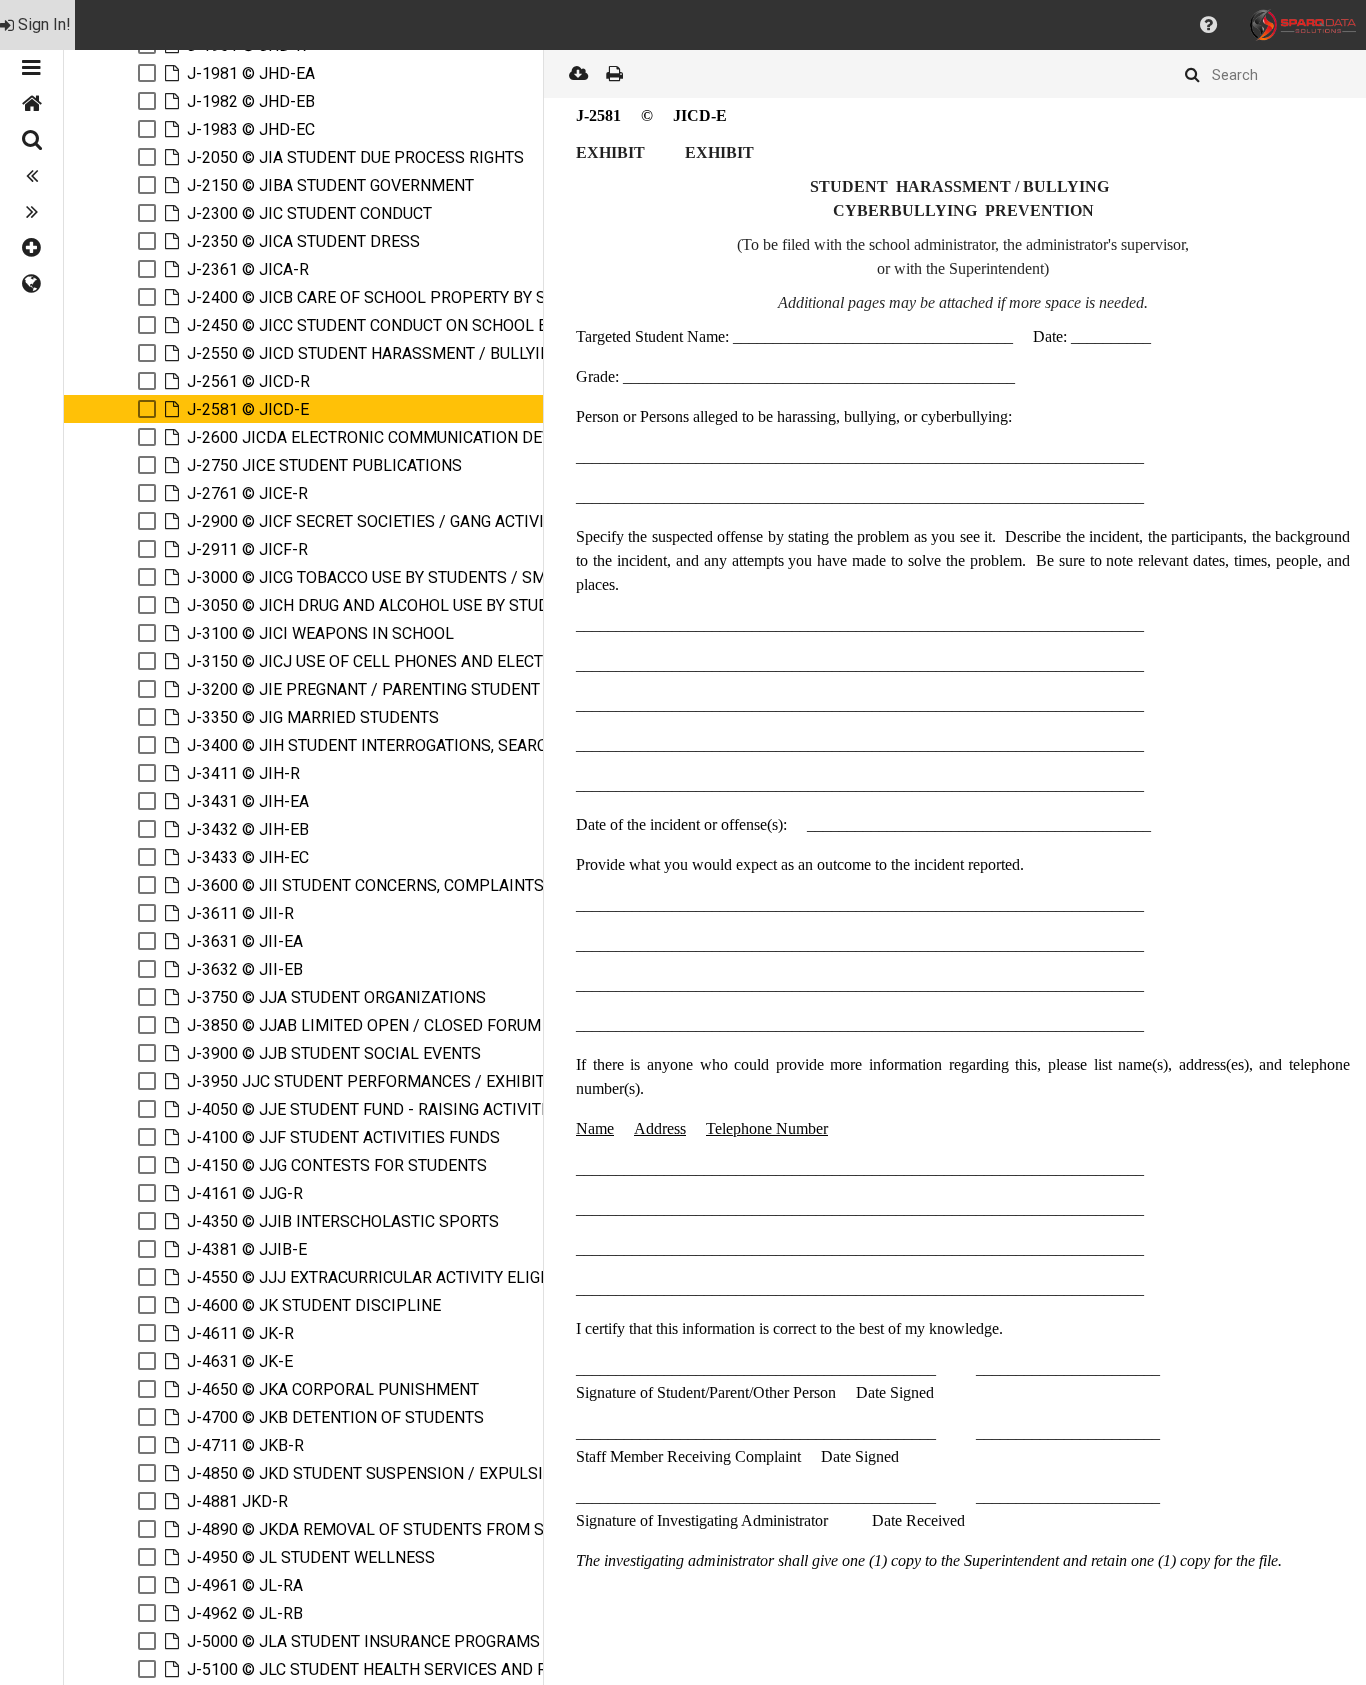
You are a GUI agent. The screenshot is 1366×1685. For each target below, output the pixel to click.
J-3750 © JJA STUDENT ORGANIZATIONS (336, 997)
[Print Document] (614, 74)
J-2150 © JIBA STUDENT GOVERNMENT (330, 185)
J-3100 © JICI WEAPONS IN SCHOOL (320, 633)
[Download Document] (578, 74)
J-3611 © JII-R (240, 913)
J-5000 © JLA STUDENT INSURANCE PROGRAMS (363, 1641)
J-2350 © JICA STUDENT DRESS (303, 241)
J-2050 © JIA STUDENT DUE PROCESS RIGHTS (355, 157)
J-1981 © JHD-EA (251, 73)
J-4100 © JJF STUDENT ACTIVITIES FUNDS (343, 1137)
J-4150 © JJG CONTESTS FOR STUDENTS (337, 1165)
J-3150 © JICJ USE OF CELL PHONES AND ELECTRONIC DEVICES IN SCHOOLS (470, 661)
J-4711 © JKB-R (245, 1445)
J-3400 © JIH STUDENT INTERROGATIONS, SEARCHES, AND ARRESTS (437, 745)
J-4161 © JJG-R (245, 1193)
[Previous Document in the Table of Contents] (31, 176)
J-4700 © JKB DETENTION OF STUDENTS (335, 1417)
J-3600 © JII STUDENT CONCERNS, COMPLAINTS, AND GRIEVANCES (433, 885)
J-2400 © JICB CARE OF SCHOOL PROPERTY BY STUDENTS (401, 297)
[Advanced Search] (31, 140)
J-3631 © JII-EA (245, 941)
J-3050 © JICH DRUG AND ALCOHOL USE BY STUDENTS (387, 605)
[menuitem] (37, 25)
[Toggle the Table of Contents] (31, 68)
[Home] (31, 104)
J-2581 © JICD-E (248, 409)
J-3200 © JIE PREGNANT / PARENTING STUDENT (363, 689)
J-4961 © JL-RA (245, 1585)
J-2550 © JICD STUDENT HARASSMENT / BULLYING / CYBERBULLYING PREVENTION (491, 353)
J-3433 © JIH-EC (248, 857)
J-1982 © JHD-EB (251, 101)
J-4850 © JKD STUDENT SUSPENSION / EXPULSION (376, 1473)
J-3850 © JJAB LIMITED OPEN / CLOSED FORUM (364, 1025)
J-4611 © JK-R (240, 1333)
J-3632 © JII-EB (245, 969)
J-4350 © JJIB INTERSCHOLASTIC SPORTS (343, 1221)
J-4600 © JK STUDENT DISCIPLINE (314, 1305)
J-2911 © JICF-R (247, 549)
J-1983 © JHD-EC (251, 129)
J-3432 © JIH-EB (248, 829)
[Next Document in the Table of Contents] (31, 212)
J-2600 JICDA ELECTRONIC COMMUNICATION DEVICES (386, 437)
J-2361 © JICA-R (248, 269)
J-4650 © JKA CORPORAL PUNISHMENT (333, 1389)
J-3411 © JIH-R (243, 773)
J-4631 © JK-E (240, 1361)
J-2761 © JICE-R (247, 493)
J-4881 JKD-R (237, 1501)
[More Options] (31, 248)
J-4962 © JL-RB (245, 1613)
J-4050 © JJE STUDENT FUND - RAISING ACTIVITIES (376, 1109)
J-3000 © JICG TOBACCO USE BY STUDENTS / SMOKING (390, 577)
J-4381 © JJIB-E (247, 1249)
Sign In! (44, 24)
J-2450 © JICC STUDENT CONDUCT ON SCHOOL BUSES (387, 325)
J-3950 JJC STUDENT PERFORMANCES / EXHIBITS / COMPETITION (431, 1081)
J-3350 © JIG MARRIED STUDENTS (313, 717)
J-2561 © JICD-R (248, 381)
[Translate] (31, 284)
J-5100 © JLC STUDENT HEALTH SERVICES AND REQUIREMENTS (420, 1669)
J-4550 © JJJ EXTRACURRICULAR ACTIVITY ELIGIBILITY (389, 1277)
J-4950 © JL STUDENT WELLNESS (311, 1557)
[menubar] (683, 25)
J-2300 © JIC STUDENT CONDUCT (309, 213)
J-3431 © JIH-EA (248, 801)
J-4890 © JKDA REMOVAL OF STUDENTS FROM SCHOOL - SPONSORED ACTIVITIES (488, 1529)
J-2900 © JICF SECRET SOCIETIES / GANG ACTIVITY (374, 521)
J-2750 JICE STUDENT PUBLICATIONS (324, 465)
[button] (1208, 25)
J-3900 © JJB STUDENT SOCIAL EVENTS (334, 1053)
